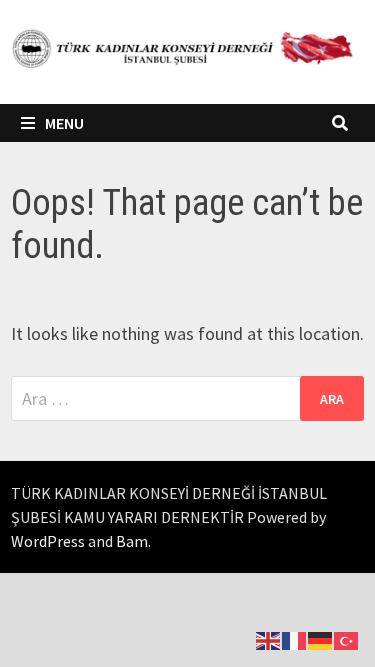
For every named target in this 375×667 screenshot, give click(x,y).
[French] (295, 638)
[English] (269, 638)
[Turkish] (347, 638)
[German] (321, 638)
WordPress (48, 541)
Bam (132, 541)
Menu (64, 123)
